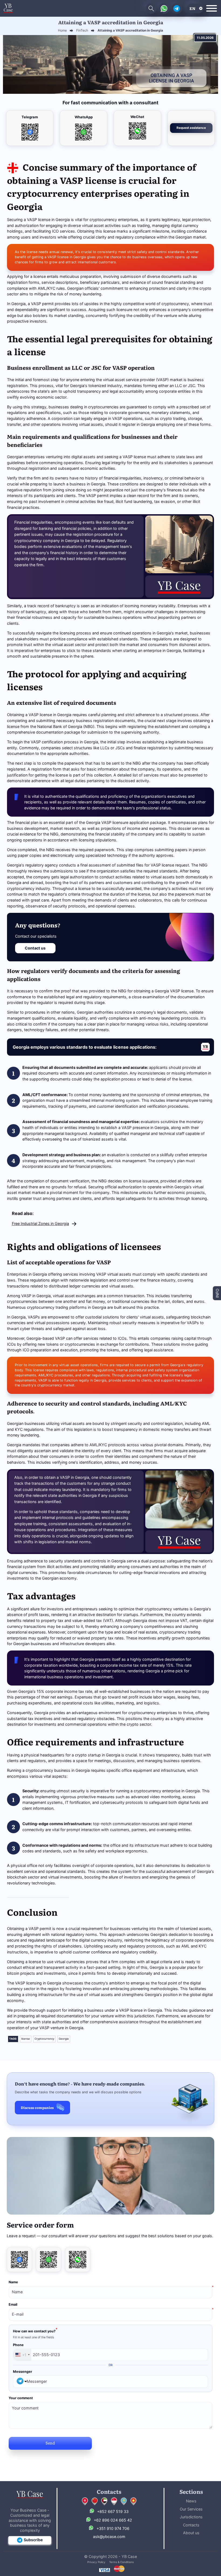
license (26, 2039)
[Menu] (212, 8)
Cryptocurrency (44, 2039)
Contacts (191, 2525)
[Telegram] (19, 2260)
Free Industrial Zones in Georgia (40, 1223)
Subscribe (33, 2540)
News (191, 2501)
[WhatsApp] (49, 2260)
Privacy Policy (96, 2562)
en (192, 8)
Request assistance (191, 128)
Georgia (64, 2039)
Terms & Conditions (121, 2562)
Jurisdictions (191, 2517)
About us (191, 2533)
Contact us (35, 948)
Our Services (191, 2509)
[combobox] (22, 2355)
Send (50, 2443)
